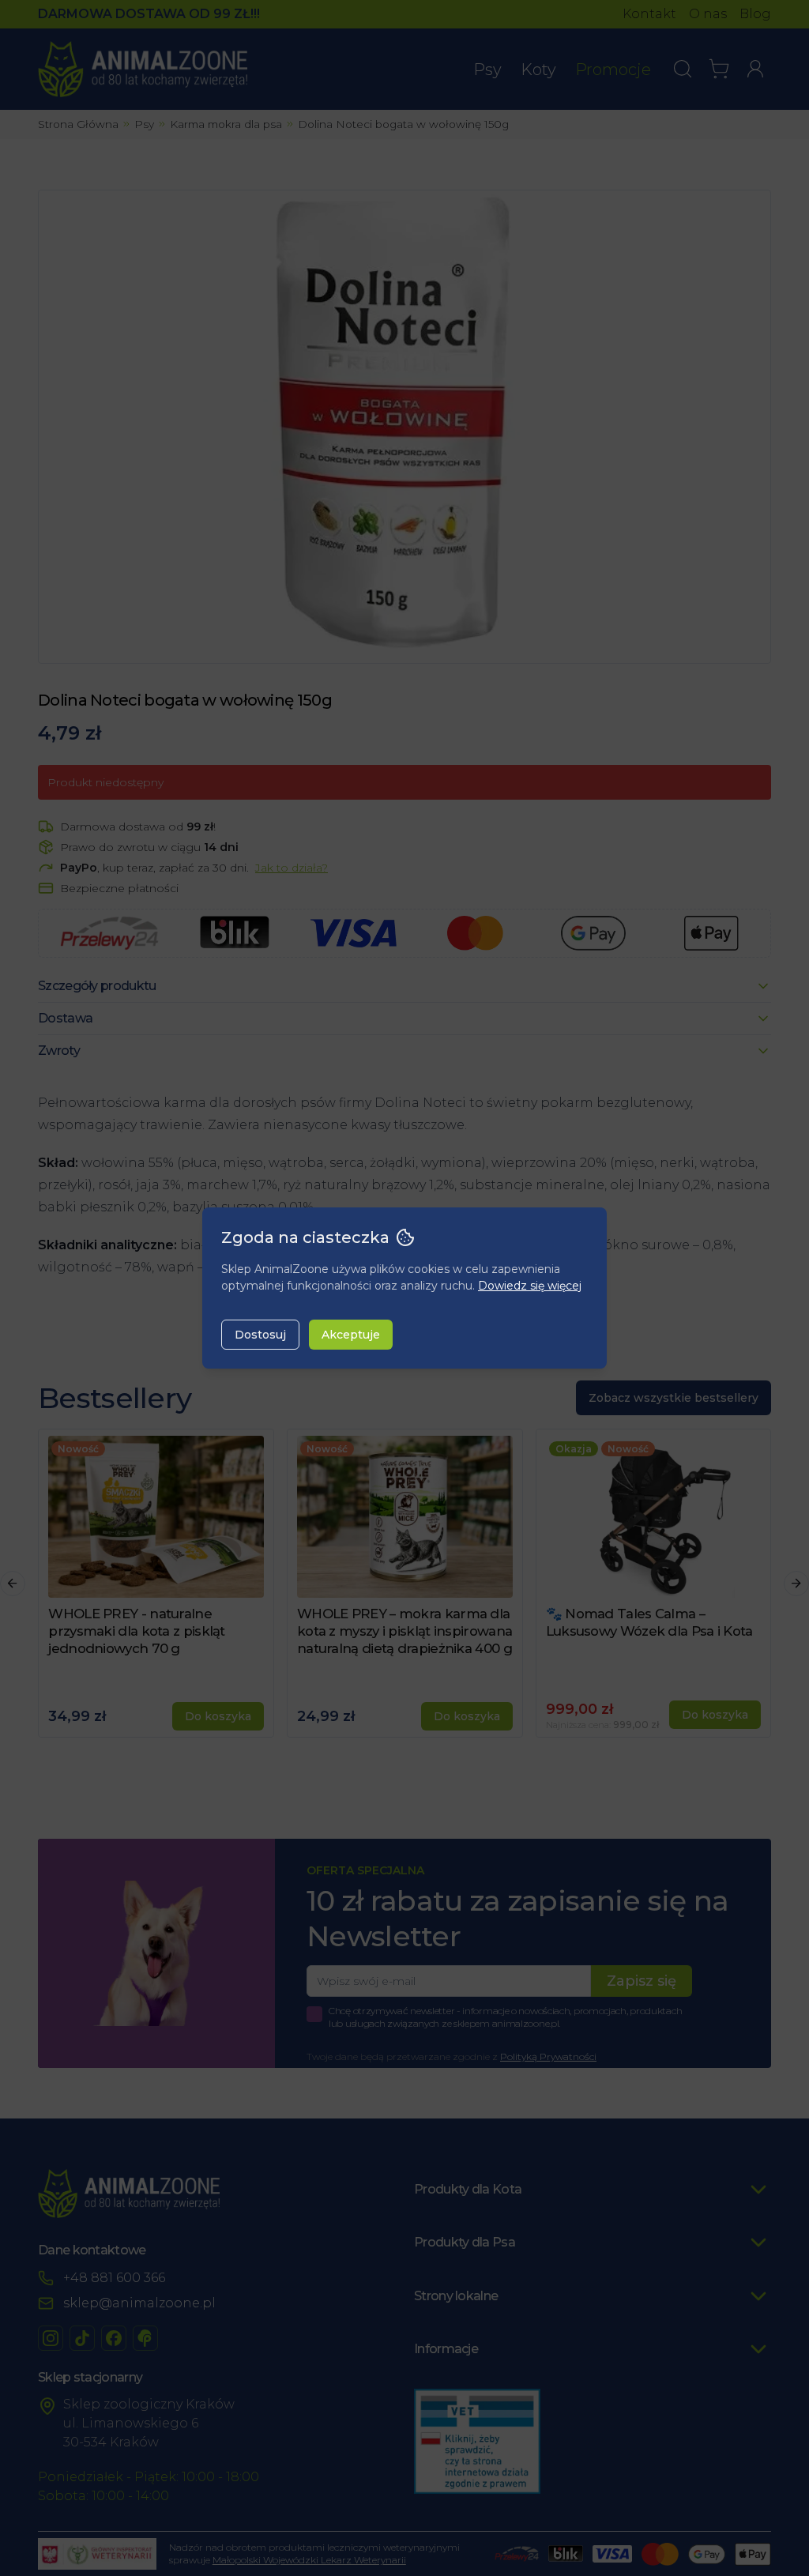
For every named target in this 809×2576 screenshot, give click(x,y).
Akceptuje (351, 1335)
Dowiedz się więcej (530, 1286)
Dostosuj (260, 1335)
